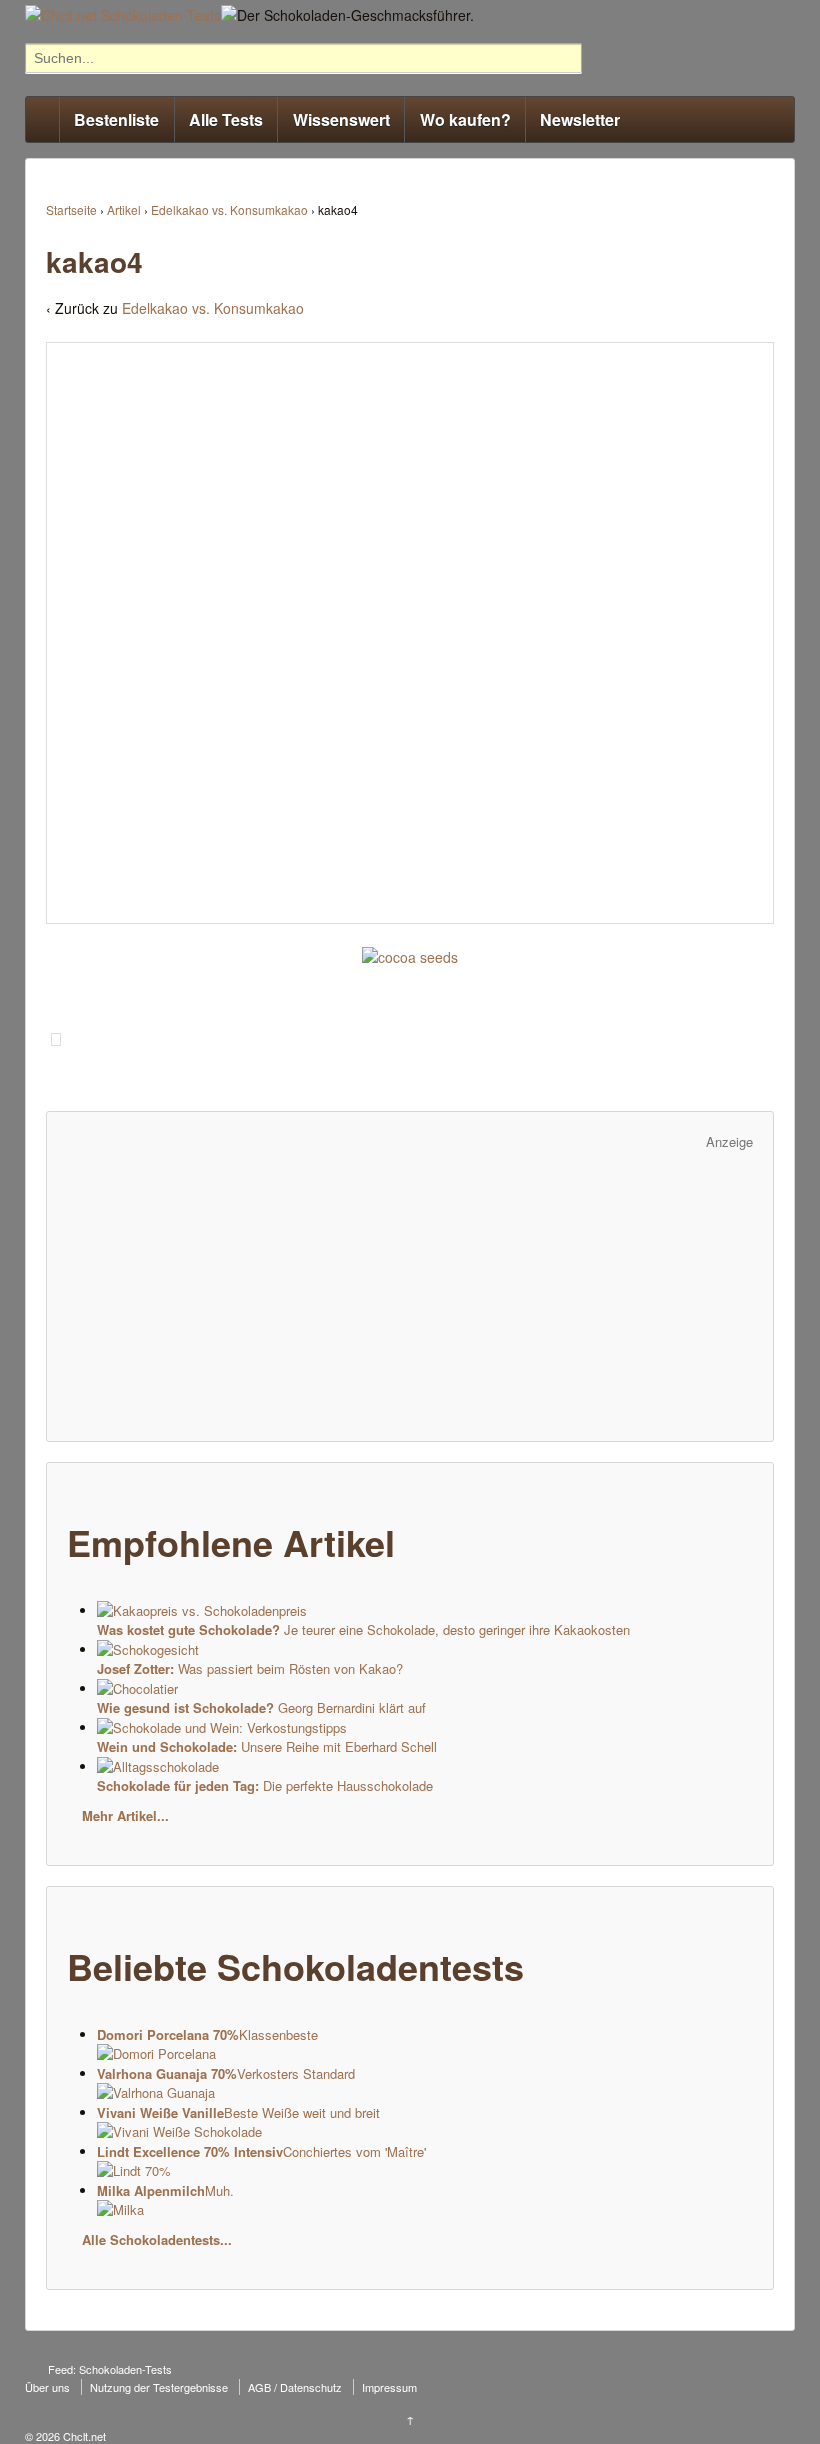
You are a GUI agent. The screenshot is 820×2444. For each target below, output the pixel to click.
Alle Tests (226, 119)
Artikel (124, 209)
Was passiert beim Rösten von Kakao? (250, 1668)
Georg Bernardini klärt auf (261, 1707)
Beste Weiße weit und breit (238, 2112)
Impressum (389, 2387)
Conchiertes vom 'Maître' (261, 2151)
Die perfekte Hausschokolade (265, 1785)
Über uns (47, 2387)
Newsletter (580, 119)
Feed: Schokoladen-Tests (110, 2369)
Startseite (71, 209)
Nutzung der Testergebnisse (159, 2387)
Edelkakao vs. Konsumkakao (229, 209)
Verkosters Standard (226, 2073)
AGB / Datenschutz (295, 2387)
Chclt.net (83, 2436)
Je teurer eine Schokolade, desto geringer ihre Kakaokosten (363, 1629)
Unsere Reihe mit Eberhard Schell (267, 1746)
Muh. (165, 2190)
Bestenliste (116, 119)
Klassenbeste (207, 2034)
